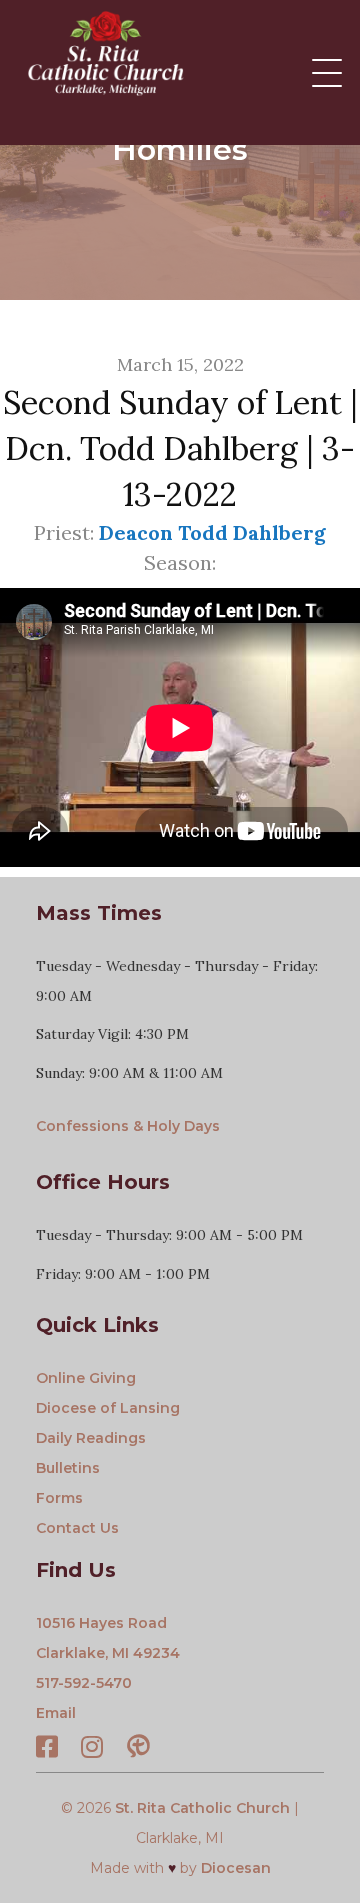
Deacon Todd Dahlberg (212, 532)
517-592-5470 (84, 1683)
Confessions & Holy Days (128, 1126)
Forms (59, 1498)
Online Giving (86, 1378)
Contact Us (77, 1528)
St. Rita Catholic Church (202, 1808)
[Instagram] (92, 1750)
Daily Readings (91, 1438)
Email (56, 1713)
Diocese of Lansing (108, 1408)
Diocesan (236, 1868)
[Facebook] (47, 1750)
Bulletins (68, 1468)
